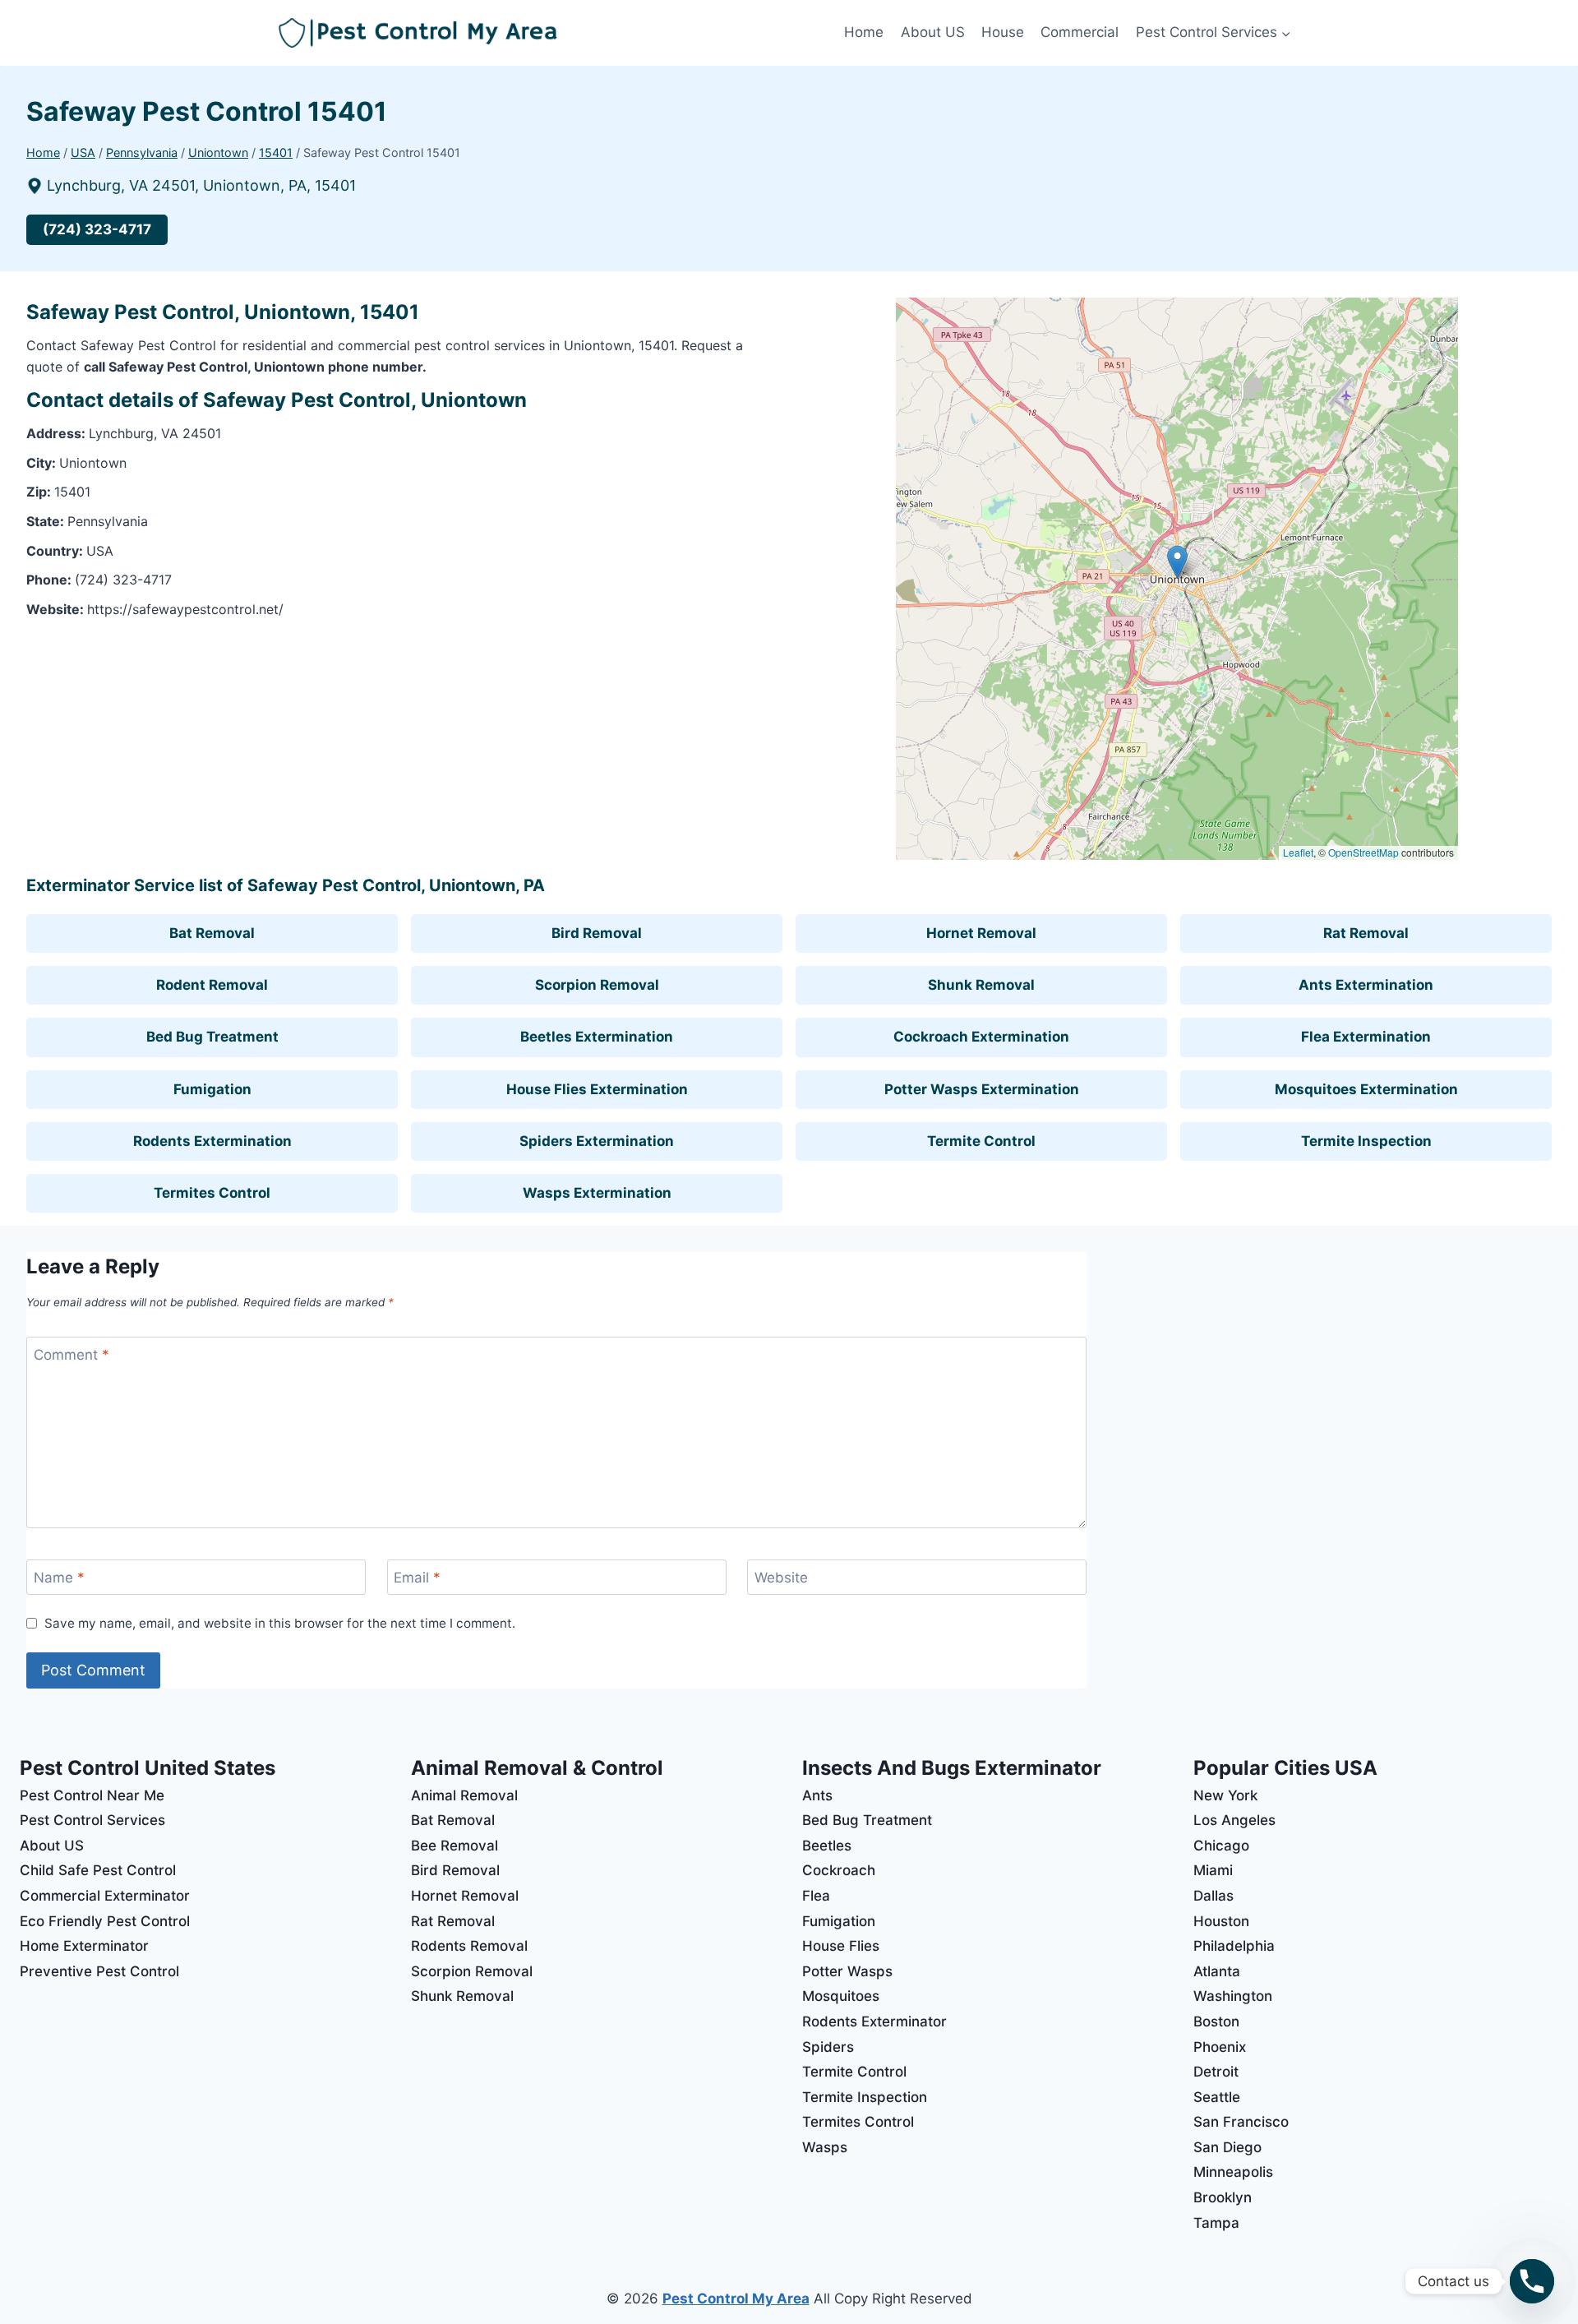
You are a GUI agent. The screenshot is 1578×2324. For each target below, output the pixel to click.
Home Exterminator (84, 1946)
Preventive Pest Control (99, 1971)
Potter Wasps (847, 1971)
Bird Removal (597, 933)
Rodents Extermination (212, 1141)
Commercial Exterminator (105, 1896)
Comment (72, 1355)
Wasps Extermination (597, 1193)
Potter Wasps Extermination (982, 1089)
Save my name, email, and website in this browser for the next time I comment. (280, 1623)
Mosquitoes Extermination (1366, 1089)
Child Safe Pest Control (98, 1870)
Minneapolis (1233, 2172)
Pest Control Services (92, 1820)
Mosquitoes (841, 1996)
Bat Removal (212, 933)
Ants (817, 1795)
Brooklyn (1223, 2197)
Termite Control (981, 1141)
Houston (1221, 1921)
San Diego (1227, 2147)
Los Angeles (1234, 1820)
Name (59, 1578)
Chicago (1221, 1846)
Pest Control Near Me (92, 1795)
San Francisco (1241, 2122)
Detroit (1216, 2072)
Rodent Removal (212, 985)
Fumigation (212, 1089)
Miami (1213, 1870)
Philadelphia (1234, 1946)
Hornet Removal (981, 933)
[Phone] (1532, 2281)
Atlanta (1217, 1971)
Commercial (1080, 32)
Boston (1216, 2021)
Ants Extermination (1366, 985)
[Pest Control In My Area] (557, 33)
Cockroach (839, 1870)
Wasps (825, 2147)
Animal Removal (464, 1795)
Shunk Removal (981, 985)
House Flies (841, 1946)
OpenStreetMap (1363, 852)
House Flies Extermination (597, 1089)
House (1003, 32)
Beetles (827, 1846)
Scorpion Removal (597, 985)
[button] (1177, 562)
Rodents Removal (469, 1946)
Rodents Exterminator (874, 2021)
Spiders (828, 2047)
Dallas (1213, 1896)
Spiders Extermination (597, 1141)
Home (864, 32)
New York (1225, 1795)
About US (933, 32)
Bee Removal (454, 1846)
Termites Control (212, 1193)
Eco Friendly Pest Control (105, 1921)
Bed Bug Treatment (212, 1037)
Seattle (1217, 2097)
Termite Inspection (1366, 1141)
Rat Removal (1366, 933)
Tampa (1216, 2223)
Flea (816, 1896)
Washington (1233, 1996)
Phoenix (1220, 2047)
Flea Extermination (1366, 1037)
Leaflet (1298, 852)
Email (417, 1578)
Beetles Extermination (597, 1037)
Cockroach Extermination (981, 1037)
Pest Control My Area (736, 2299)
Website (781, 1578)
